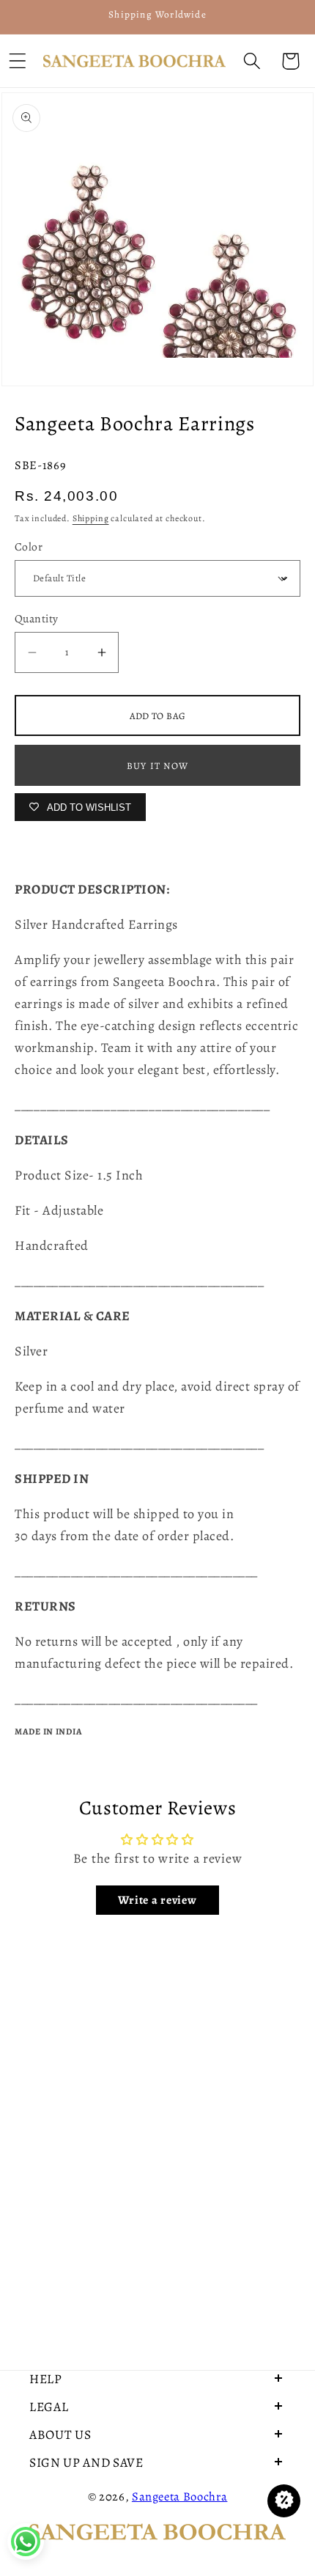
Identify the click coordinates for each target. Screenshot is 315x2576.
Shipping (91, 518)
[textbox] (157, 1105)
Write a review (157, 1900)
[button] (252, 61)
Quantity (37, 618)
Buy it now (157, 766)
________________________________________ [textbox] (142, 1105)
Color (29, 547)
